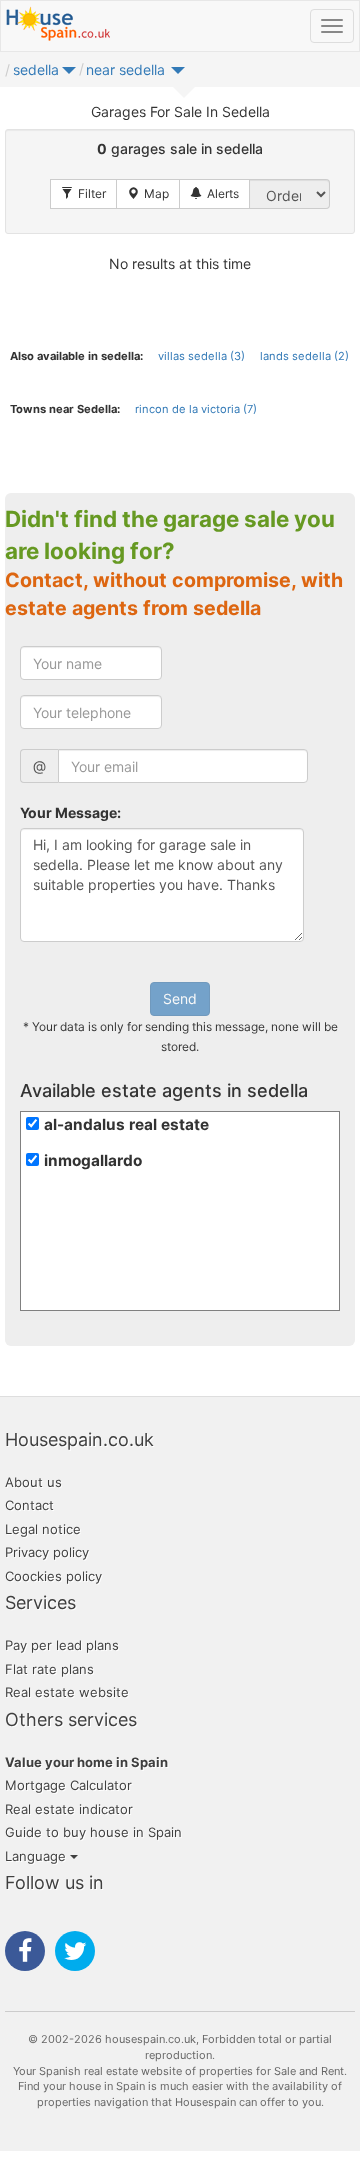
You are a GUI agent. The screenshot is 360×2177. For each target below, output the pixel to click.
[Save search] (214, 194)
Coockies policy (53, 1576)
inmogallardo (93, 1160)
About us (33, 1482)
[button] (69, 74)
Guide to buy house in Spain (93, 1832)
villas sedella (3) (201, 356)
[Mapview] (148, 194)
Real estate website (67, 1692)
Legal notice (43, 1529)
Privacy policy (47, 1552)
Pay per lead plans (62, 1645)
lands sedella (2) (304, 356)
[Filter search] (83, 194)
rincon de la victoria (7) (196, 409)
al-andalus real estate (126, 1124)
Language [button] (37, 1856)
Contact (29, 1505)
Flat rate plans (49, 1669)
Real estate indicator (69, 1809)
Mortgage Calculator (68, 1785)
